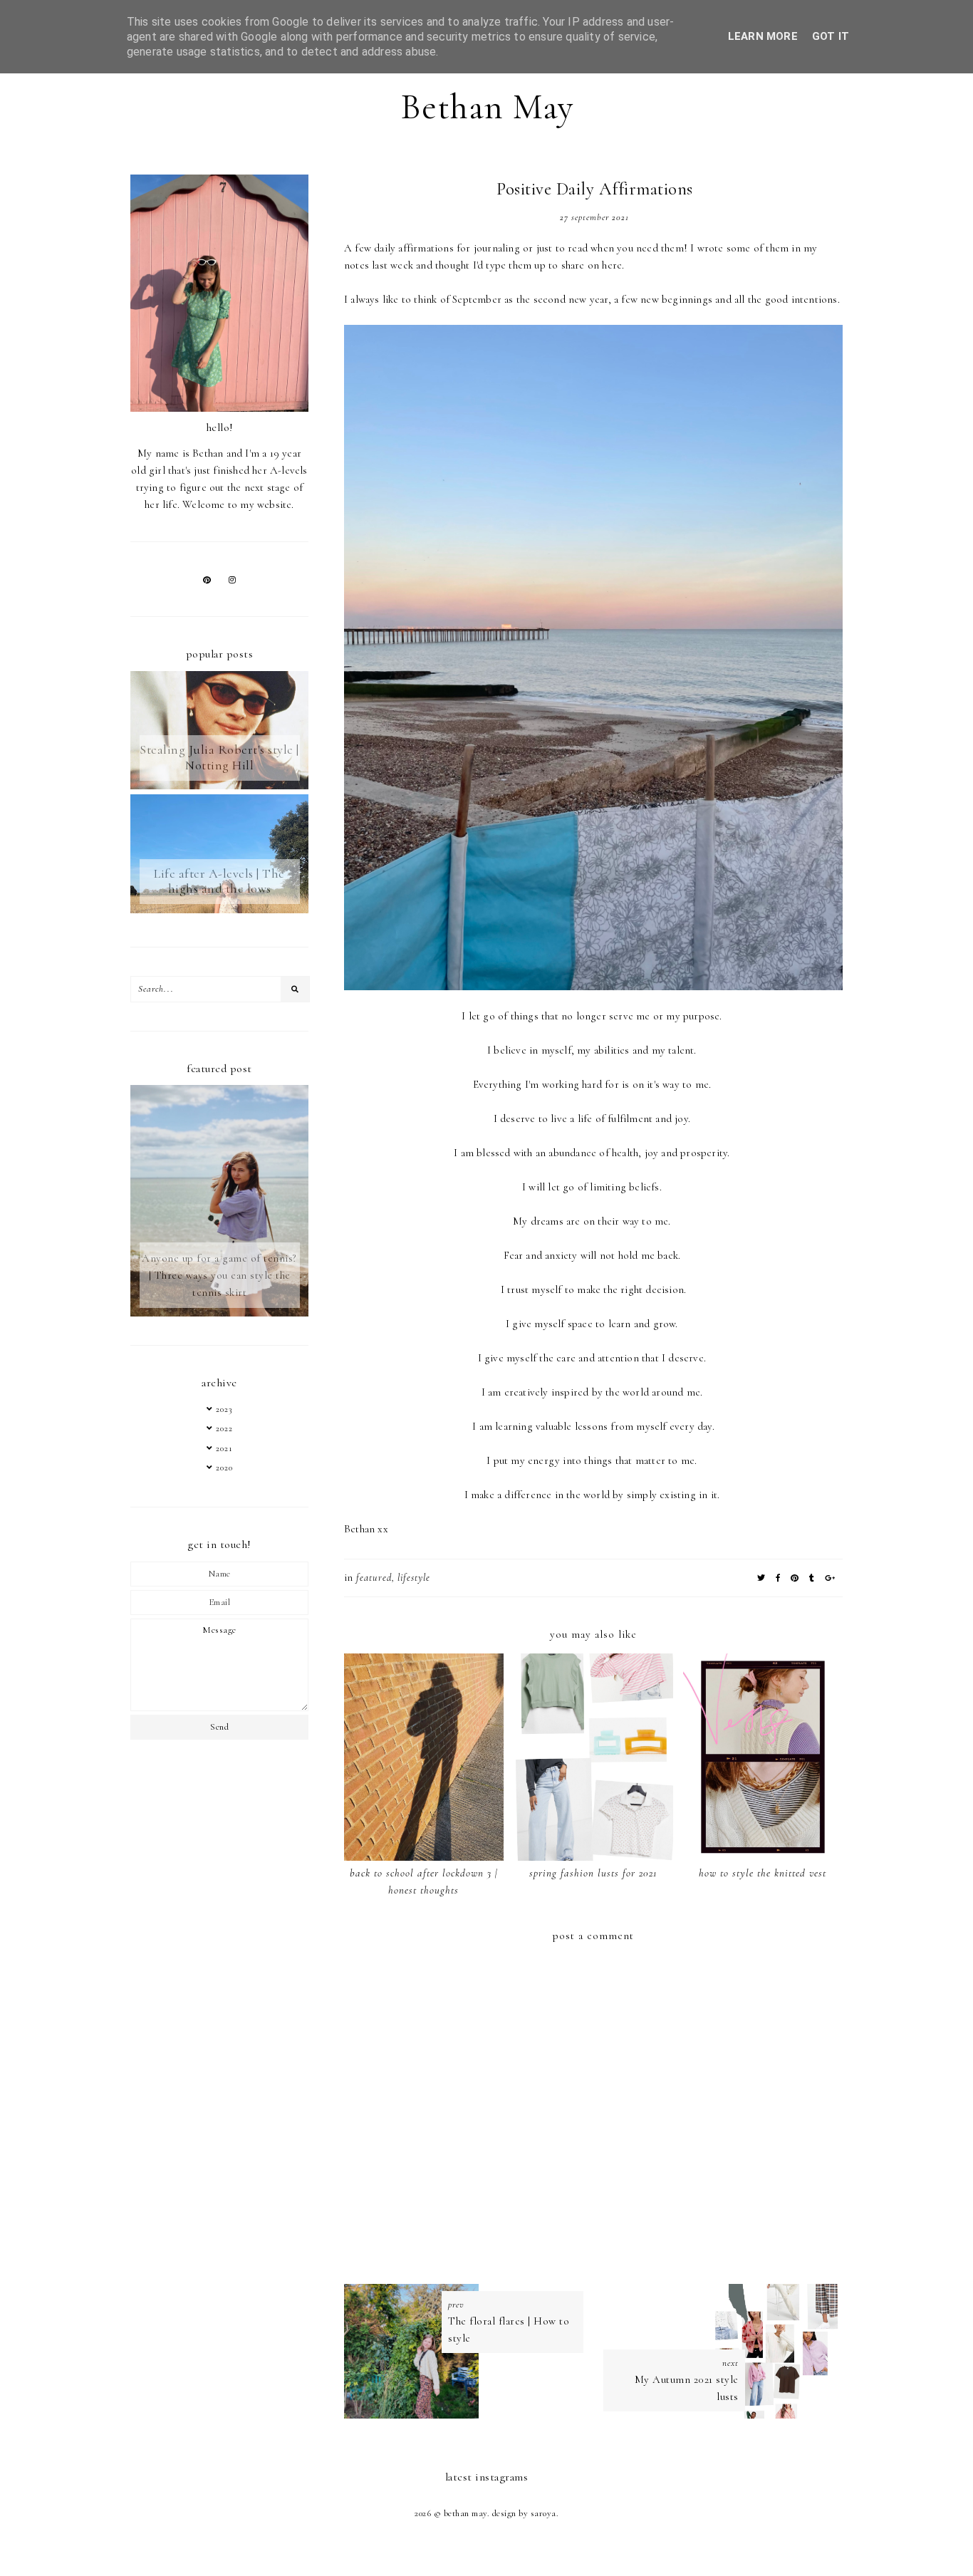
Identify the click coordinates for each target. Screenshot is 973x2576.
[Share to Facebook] (778, 1578)
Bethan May (487, 107)
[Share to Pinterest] (795, 1578)
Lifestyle (414, 1578)
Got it (831, 36)
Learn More (763, 36)
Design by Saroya (524, 2513)
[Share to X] (761, 1578)
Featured (374, 1578)
